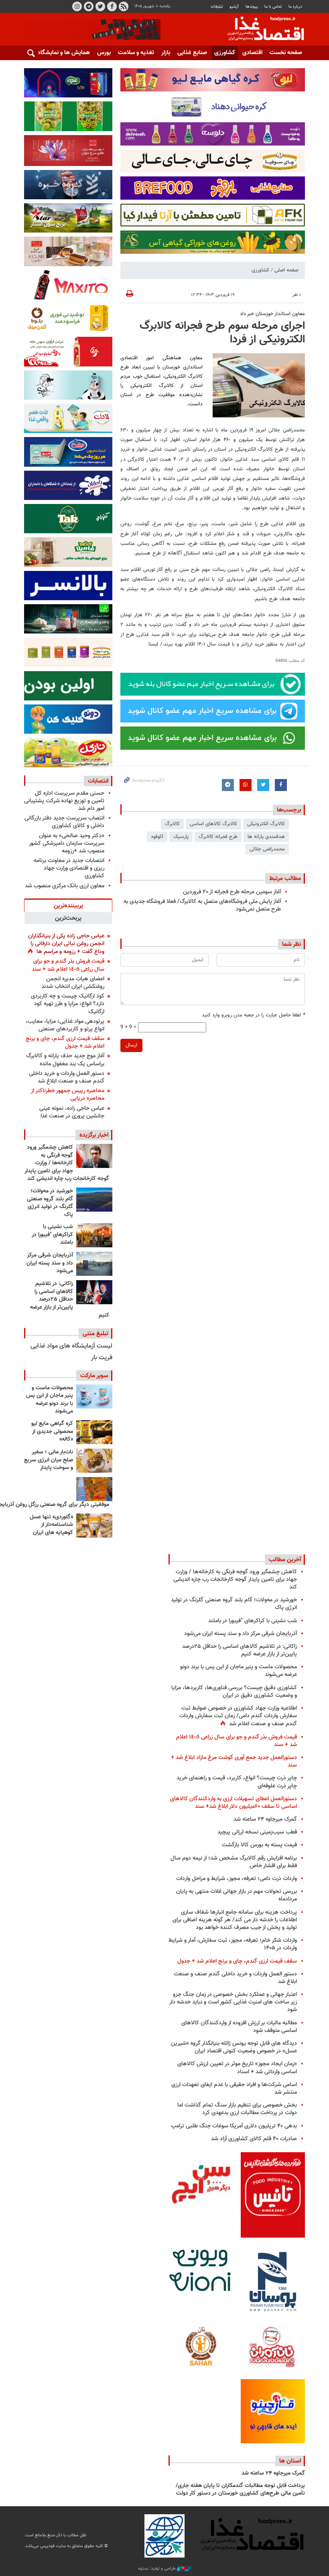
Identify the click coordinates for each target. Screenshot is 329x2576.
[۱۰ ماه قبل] (94, 1489)
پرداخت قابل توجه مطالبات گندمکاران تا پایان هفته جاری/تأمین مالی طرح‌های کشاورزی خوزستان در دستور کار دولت (240, 2490)
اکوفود (157, 837)
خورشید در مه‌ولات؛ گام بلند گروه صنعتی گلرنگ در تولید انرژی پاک (50, 1203)
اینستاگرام (77, 6)
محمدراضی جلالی (267, 849)
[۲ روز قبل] (94, 1292)
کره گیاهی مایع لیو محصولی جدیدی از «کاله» (52, 1432)
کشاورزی (225, 53)
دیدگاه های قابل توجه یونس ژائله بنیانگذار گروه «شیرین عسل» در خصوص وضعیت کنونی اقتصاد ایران (234, 2047)
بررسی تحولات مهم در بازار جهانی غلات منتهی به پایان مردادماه (237, 1895)
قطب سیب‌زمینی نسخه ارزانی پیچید (257, 1832)
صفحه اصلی (286, 270)
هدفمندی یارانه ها (266, 837)
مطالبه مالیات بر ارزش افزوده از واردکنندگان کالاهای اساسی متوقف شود (239, 2027)
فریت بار (102, 1358)
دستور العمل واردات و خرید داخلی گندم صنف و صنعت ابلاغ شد (67, 1077)
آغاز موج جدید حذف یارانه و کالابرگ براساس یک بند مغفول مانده (65, 1060)
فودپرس (261, 30)
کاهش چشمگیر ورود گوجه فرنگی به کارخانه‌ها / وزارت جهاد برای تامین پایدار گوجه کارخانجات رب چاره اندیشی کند (67, 1163)
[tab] (68, 905)
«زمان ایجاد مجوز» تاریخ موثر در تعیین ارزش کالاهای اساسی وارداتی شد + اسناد (237, 2068)
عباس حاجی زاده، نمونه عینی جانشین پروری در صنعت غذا (72, 1112)
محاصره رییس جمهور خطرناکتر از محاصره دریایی (68, 1095)
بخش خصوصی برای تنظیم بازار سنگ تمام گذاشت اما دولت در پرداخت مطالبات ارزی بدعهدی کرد (237, 2109)
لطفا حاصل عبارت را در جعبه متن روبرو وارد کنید (253, 1015)
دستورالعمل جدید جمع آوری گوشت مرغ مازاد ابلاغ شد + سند (234, 1761)
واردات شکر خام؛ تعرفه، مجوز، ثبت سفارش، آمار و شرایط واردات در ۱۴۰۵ (233, 1944)
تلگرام (89, 6)
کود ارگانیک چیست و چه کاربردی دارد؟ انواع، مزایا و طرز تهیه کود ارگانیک (68, 1004)
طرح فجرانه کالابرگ (218, 837)
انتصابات (98, 781)
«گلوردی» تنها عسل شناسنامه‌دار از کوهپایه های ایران (51, 1525)
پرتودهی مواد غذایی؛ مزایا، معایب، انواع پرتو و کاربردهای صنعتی (65, 1025)
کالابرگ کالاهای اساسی (213, 824)
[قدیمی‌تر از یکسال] (94, 1526)
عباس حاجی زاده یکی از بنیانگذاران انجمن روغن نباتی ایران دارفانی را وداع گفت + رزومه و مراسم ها (66, 944)
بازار (166, 53)
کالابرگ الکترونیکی (266, 824)
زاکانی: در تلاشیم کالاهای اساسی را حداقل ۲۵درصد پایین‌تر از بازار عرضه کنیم (70, 1299)
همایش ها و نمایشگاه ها (60, 53)
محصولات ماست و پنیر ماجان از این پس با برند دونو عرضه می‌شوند (50, 1400)
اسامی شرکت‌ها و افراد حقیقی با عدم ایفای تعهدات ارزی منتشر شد (234, 2088)
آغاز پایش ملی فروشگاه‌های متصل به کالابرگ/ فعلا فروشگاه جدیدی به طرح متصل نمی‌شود (202, 905)
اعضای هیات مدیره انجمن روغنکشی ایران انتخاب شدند (73, 983)
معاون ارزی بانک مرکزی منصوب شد (65, 886)
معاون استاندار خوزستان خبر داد (272, 314)
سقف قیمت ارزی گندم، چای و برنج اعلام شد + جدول (65, 1042)
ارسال (131, 1045)
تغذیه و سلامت (136, 53)
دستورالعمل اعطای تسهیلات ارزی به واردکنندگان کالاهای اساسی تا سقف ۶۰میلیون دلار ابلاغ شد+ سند (234, 1803)
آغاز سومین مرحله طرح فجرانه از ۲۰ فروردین (232, 892)
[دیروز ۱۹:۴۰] (94, 1200)
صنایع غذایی (192, 53)
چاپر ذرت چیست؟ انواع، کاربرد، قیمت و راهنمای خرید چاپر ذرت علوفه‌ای (237, 1782)
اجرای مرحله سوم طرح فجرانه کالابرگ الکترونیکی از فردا (222, 333)
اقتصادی (252, 53)
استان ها (290, 2461)
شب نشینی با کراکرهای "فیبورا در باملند (52, 1235)
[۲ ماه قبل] (94, 1432)
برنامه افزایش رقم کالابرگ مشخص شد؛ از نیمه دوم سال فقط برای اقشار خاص (234, 1862)
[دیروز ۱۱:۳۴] (94, 1264)
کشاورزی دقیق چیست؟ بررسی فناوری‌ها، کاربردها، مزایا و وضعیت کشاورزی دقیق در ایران (234, 1692)
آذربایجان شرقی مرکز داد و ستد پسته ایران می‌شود (50, 1263)
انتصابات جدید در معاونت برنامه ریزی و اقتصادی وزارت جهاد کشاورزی (69, 868)
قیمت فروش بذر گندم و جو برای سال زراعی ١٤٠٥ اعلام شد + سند (68, 965)
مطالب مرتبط (285, 878)
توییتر (100, 6)
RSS (124, 6)
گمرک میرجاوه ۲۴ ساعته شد (265, 1819)
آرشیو (234, 7)
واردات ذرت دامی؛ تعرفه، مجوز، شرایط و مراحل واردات (237, 1879)
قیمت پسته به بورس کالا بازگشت (259, 1845)
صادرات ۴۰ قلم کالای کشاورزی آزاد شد (254, 2139)
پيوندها (252, 7)
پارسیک (181, 837)
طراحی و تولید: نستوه (157, 2569)
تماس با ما (273, 7)
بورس (104, 53)
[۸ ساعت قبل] (94, 1156)
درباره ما (295, 7)
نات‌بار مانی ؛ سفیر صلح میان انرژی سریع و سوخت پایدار (49, 1460)
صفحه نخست (286, 53)
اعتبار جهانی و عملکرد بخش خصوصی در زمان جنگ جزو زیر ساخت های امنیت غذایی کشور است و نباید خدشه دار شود (233, 2002)
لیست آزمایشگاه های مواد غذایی (71, 1346)
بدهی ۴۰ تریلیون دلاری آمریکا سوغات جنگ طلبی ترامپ (234, 2126)
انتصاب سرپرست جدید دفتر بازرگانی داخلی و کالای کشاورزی (64, 822)
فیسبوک (112, 6)
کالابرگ (172, 824)
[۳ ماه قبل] (94, 1461)
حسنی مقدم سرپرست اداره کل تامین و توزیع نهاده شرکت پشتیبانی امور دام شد (64, 801)
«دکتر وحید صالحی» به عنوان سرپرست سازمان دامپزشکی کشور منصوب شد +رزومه (67, 843)
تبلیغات (217, 7)
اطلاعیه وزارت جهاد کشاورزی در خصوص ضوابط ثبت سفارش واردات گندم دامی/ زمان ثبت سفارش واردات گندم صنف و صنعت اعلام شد (238, 1716)
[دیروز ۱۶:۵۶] (94, 1235)
